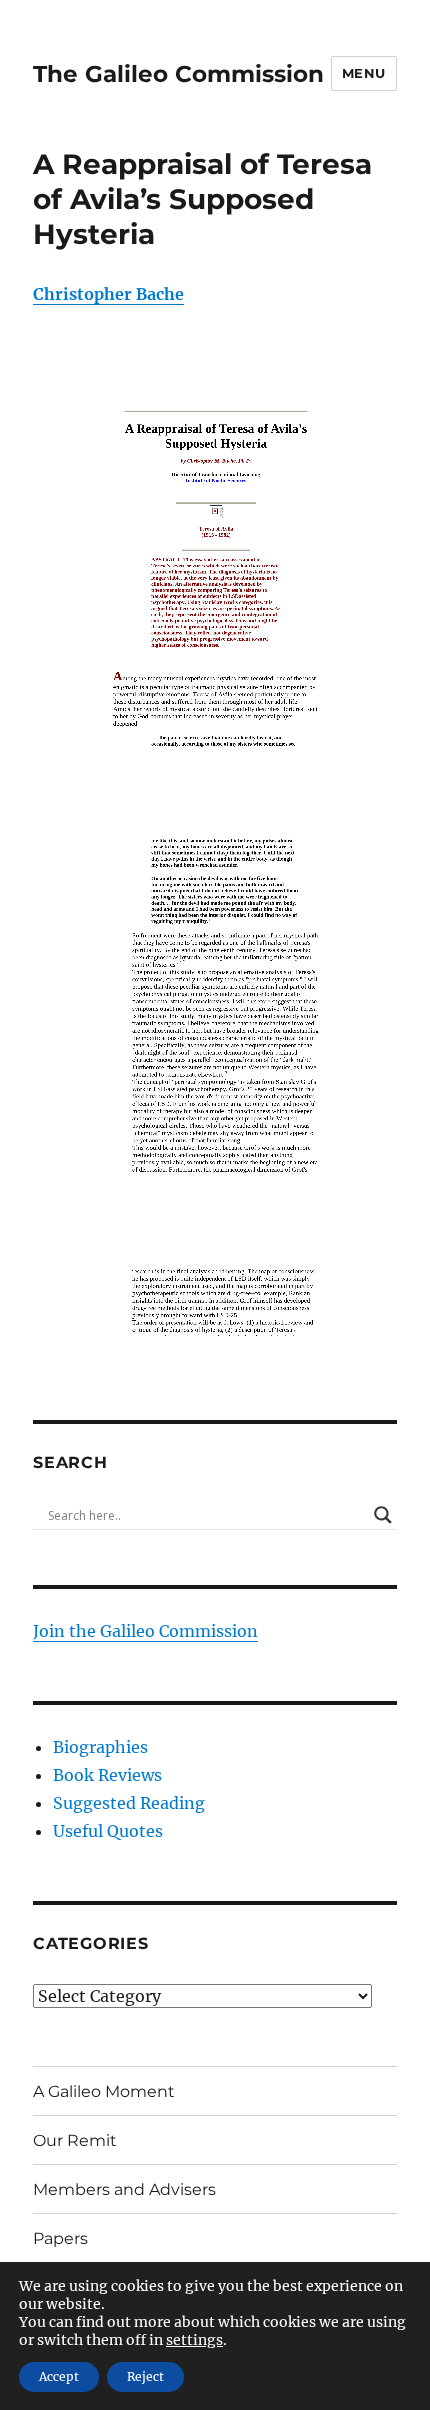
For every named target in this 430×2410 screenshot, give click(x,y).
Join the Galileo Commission (145, 1631)
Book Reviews (107, 1775)
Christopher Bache (108, 294)
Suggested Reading (129, 1803)
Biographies (100, 1747)
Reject (145, 2376)
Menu (364, 73)
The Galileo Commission (178, 74)
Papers (60, 2238)
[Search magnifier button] (383, 1515)
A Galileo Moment (104, 2091)
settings (194, 2340)
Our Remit (75, 2140)
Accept (59, 2376)
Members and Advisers (124, 2189)
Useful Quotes (108, 1831)
